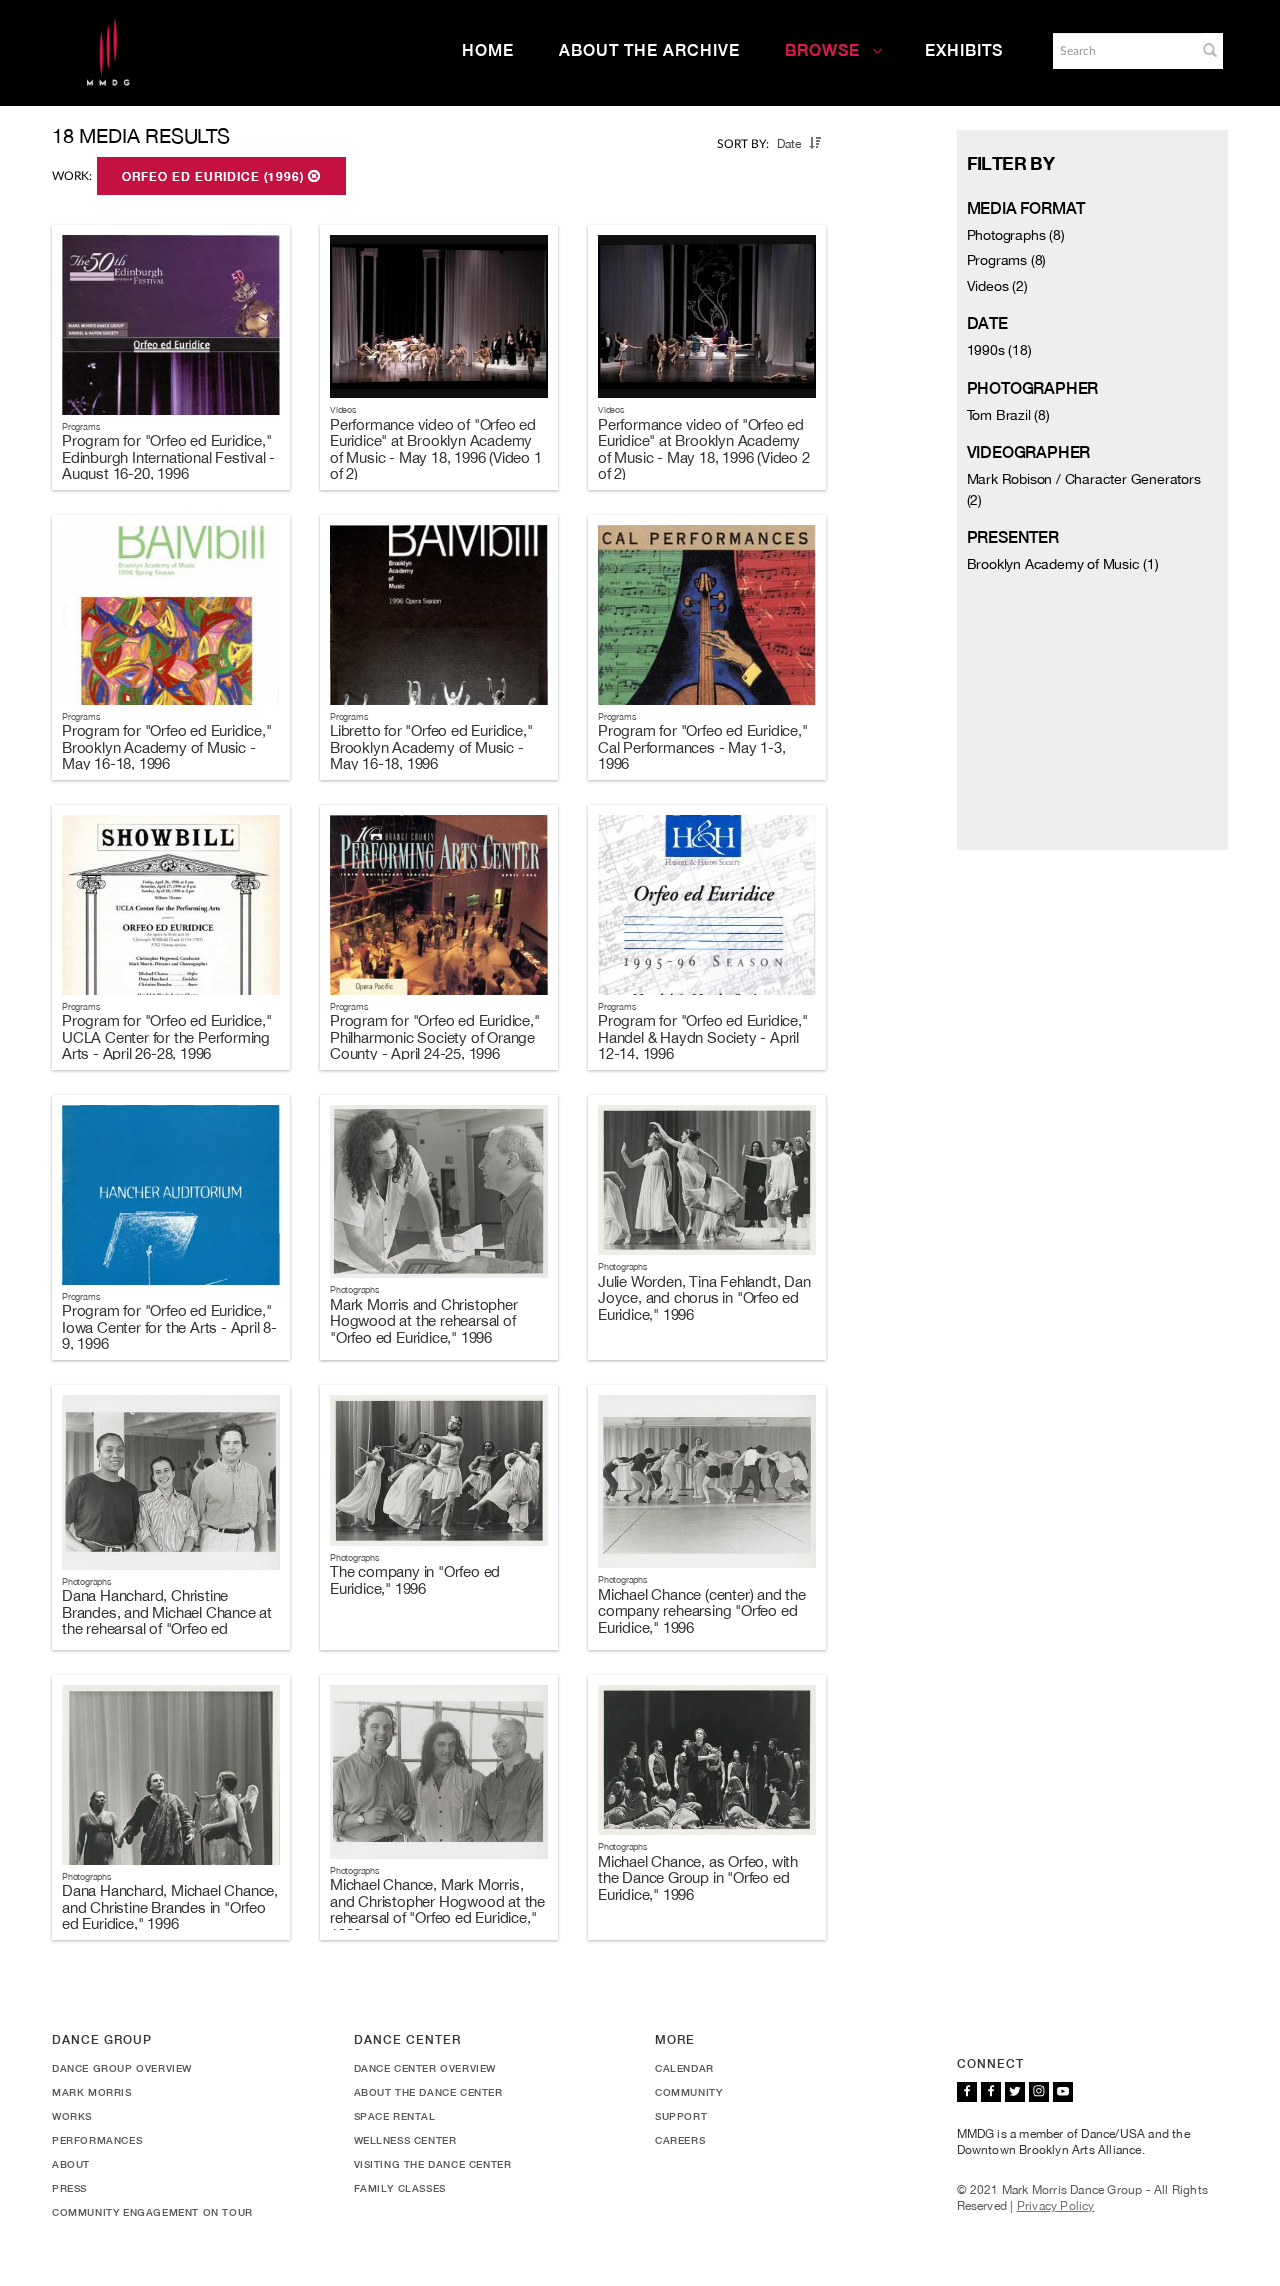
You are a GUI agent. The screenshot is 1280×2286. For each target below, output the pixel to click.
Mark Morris (92, 2092)
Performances (97, 2140)
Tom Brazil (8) (1008, 415)
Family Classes (400, 2188)
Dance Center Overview (425, 2068)
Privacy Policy (1056, 2206)
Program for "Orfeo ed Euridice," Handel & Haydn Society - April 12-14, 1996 (703, 1037)
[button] (1210, 50)
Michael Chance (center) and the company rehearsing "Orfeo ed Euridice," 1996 (702, 1611)
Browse (822, 50)
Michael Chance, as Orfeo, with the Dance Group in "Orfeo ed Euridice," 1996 (698, 1878)
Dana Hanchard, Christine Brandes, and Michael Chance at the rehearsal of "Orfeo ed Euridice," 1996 (167, 1620)
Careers (680, 2140)
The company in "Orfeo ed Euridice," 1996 (415, 1580)
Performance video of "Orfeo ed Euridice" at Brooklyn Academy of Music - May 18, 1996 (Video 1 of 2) (436, 449)
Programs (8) (1007, 260)
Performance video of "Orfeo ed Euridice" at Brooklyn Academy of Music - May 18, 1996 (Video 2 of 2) (704, 449)
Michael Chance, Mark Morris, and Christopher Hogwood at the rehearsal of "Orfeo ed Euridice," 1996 (437, 1909)
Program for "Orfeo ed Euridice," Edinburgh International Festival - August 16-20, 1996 (168, 457)
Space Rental (395, 2116)
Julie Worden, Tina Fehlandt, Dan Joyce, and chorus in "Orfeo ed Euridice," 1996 (704, 1298)
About (71, 2164)
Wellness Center (405, 2140)
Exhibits (964, 50)
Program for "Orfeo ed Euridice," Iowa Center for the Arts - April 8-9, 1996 (169, 1327)
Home (488, 50)
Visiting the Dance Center (433, 2164)
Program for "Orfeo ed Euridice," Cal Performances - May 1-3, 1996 (703, 747)
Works (72, 2116)
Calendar (684, 2068)
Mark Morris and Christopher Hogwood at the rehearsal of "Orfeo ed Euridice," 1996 (424, 1321)
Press (69, 2188)
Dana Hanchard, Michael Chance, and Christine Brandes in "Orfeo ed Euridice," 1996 (170, 1907)
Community (688, 2092)
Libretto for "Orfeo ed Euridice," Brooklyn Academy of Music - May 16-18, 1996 (431, 747)
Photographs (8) (1016, 235)
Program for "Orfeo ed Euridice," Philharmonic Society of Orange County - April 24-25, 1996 (435, 1037)
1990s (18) (999, 350)
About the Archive (649, 50)
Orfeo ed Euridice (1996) (215, 177)
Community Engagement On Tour (152, 2212)
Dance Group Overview (122, 2068)
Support (681, 2116)
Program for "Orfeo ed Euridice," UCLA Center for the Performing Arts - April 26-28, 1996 (167, 1037)
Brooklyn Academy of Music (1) (1063, 564)
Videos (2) (997, 286)
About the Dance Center (428, 2092)
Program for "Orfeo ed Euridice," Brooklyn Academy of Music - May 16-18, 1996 (167, 747)
